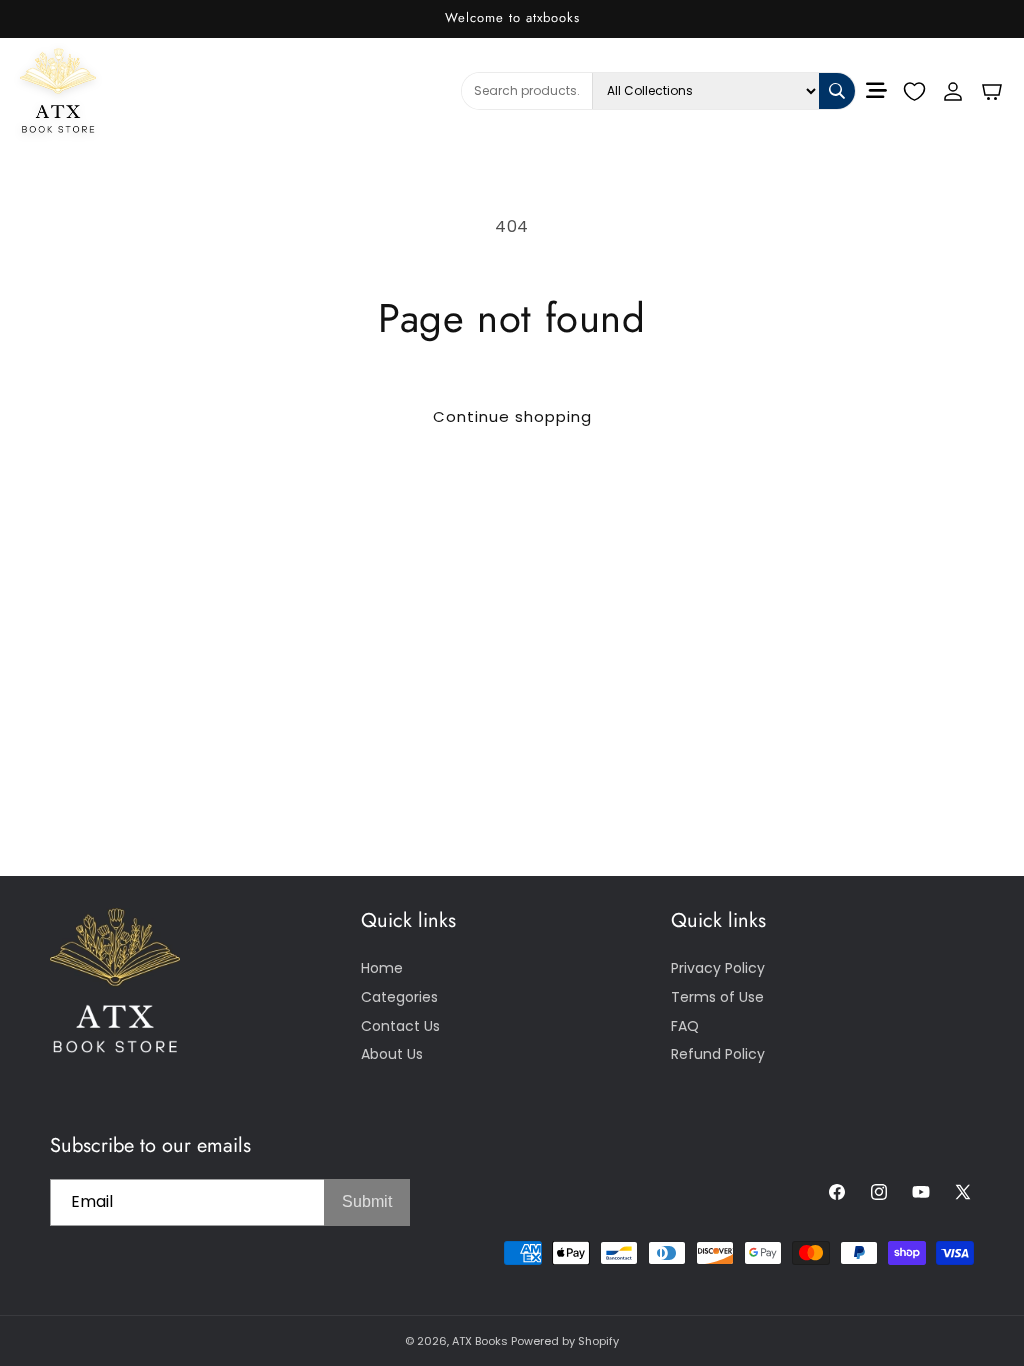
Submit (367, 1201)
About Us (392, 1054)
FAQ (685, 1026)
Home (382, 968)
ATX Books (480, 1341)
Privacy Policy (718, 968)
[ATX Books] (108, 90)
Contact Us (400, 1026)
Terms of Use (717, 997)
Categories (399, 997)
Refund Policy (718, 1054)
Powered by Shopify (565, 1341)
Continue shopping (512, 416)
